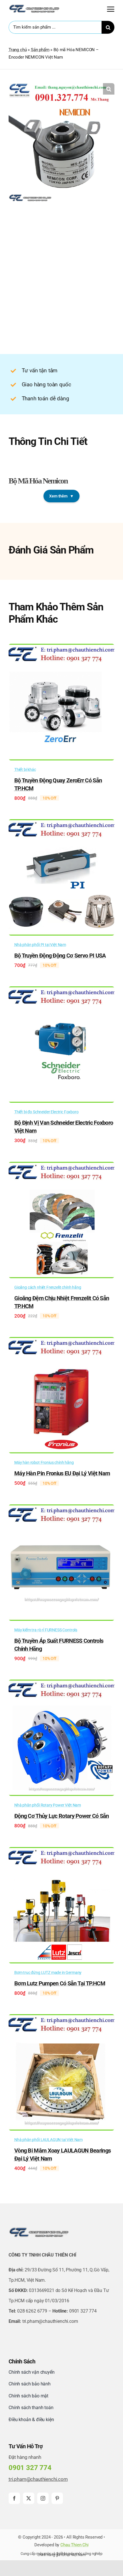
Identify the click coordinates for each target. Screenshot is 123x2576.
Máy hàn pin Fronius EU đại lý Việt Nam (62, 1473)
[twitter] (29, 2498)
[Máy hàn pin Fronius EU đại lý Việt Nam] (61, 1341)
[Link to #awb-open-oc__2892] (111, 9)
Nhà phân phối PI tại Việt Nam (40, 945)
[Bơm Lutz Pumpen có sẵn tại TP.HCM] (61, 1851)
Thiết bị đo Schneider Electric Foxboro (46, 1112)
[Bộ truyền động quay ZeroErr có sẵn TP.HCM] (61, 648)
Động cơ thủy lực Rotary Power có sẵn (62, 1816)
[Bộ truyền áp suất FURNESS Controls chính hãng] (61, 1508)
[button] (109, 89)
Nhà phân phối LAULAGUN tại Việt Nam (48, 2140)
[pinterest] (57, 2498)
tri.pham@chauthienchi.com (38, 2479)
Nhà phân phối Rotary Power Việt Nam (48, 1805)
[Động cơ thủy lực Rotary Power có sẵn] (61, 1684)
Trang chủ (18, 50)
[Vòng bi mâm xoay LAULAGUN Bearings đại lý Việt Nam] (61, 2018)
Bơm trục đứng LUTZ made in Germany (48, 1973)
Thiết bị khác (25, 770)
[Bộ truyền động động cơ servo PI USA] (61, 823)
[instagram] (43, 2498)
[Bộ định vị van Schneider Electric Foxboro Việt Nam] (61, 990)
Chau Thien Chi (75, 2545)
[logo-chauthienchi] (34, 6)
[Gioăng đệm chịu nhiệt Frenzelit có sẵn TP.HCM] (61, 1166)
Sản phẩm (40, 50)
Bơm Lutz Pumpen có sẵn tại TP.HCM (60, 1983)
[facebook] (14, 2498)
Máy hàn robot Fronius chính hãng (44, 1462)
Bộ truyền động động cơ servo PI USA (60, 956)
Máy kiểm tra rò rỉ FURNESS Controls (46, 1630)
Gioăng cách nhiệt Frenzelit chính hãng (48, 1287)
